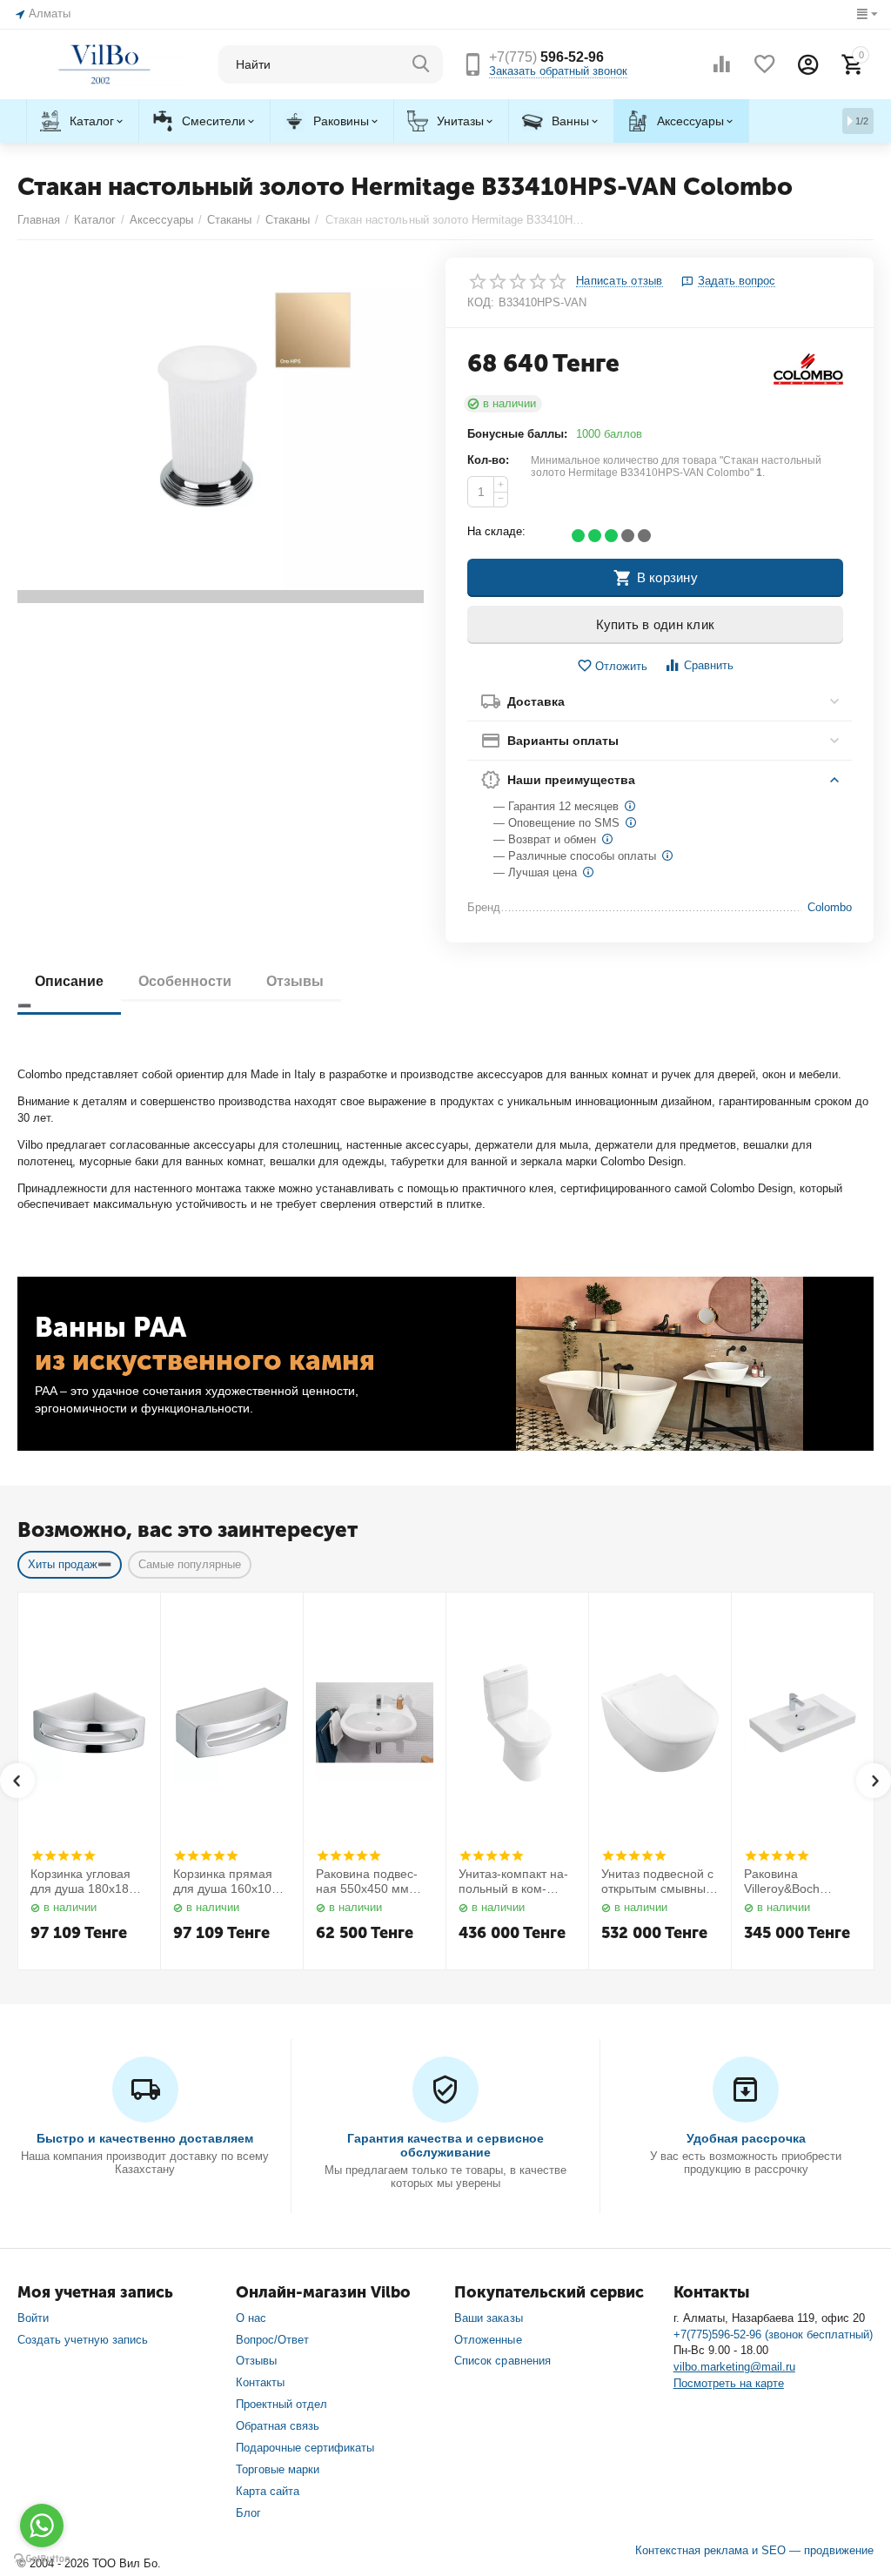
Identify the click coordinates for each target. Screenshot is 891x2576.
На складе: (496, 531)
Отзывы (256, 2361)
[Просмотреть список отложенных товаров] (765, 64)
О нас (251, 2318)
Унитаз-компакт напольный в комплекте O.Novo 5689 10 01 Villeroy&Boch (516, 1882)
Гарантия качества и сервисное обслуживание (445, 2145)
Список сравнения (502, 2361)
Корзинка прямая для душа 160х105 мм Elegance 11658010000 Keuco (230, 1882)
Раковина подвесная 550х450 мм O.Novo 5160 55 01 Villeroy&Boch (370, 1882)
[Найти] (421, 64)
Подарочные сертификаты (305, 2448)
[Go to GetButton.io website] (42, 2559)
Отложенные (488, 2340)
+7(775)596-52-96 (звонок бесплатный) (773, 2334)
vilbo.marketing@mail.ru (734, 2367)
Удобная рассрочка (746, 2138)
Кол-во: (488, 460)
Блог (248, 2513)
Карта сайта (268, 2491)
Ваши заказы (488, 2318)
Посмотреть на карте (729, 2383)
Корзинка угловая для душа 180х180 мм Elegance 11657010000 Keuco (87, 1882)
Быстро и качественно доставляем (145, 2138)
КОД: (481, 302)
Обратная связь (278, 2426)
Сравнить (709, 665)
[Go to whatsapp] (42, 2526)
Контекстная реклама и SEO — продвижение (754, 2550)
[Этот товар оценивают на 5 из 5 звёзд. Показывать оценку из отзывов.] (63, 1855)
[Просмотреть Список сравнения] (721, 64)
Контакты (260, 2382)
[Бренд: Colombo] (808, 370)
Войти (33, 2318)
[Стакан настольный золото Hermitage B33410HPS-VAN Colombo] (221, 430)
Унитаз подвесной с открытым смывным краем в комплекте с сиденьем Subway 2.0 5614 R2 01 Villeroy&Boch (660, 1882)
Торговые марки (278, 2469)
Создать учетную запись (83, 2340)
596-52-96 (546, 57)
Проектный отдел (281, 2404)
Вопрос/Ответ (272, 2340)
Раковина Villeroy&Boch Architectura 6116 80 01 (801, 1882)
